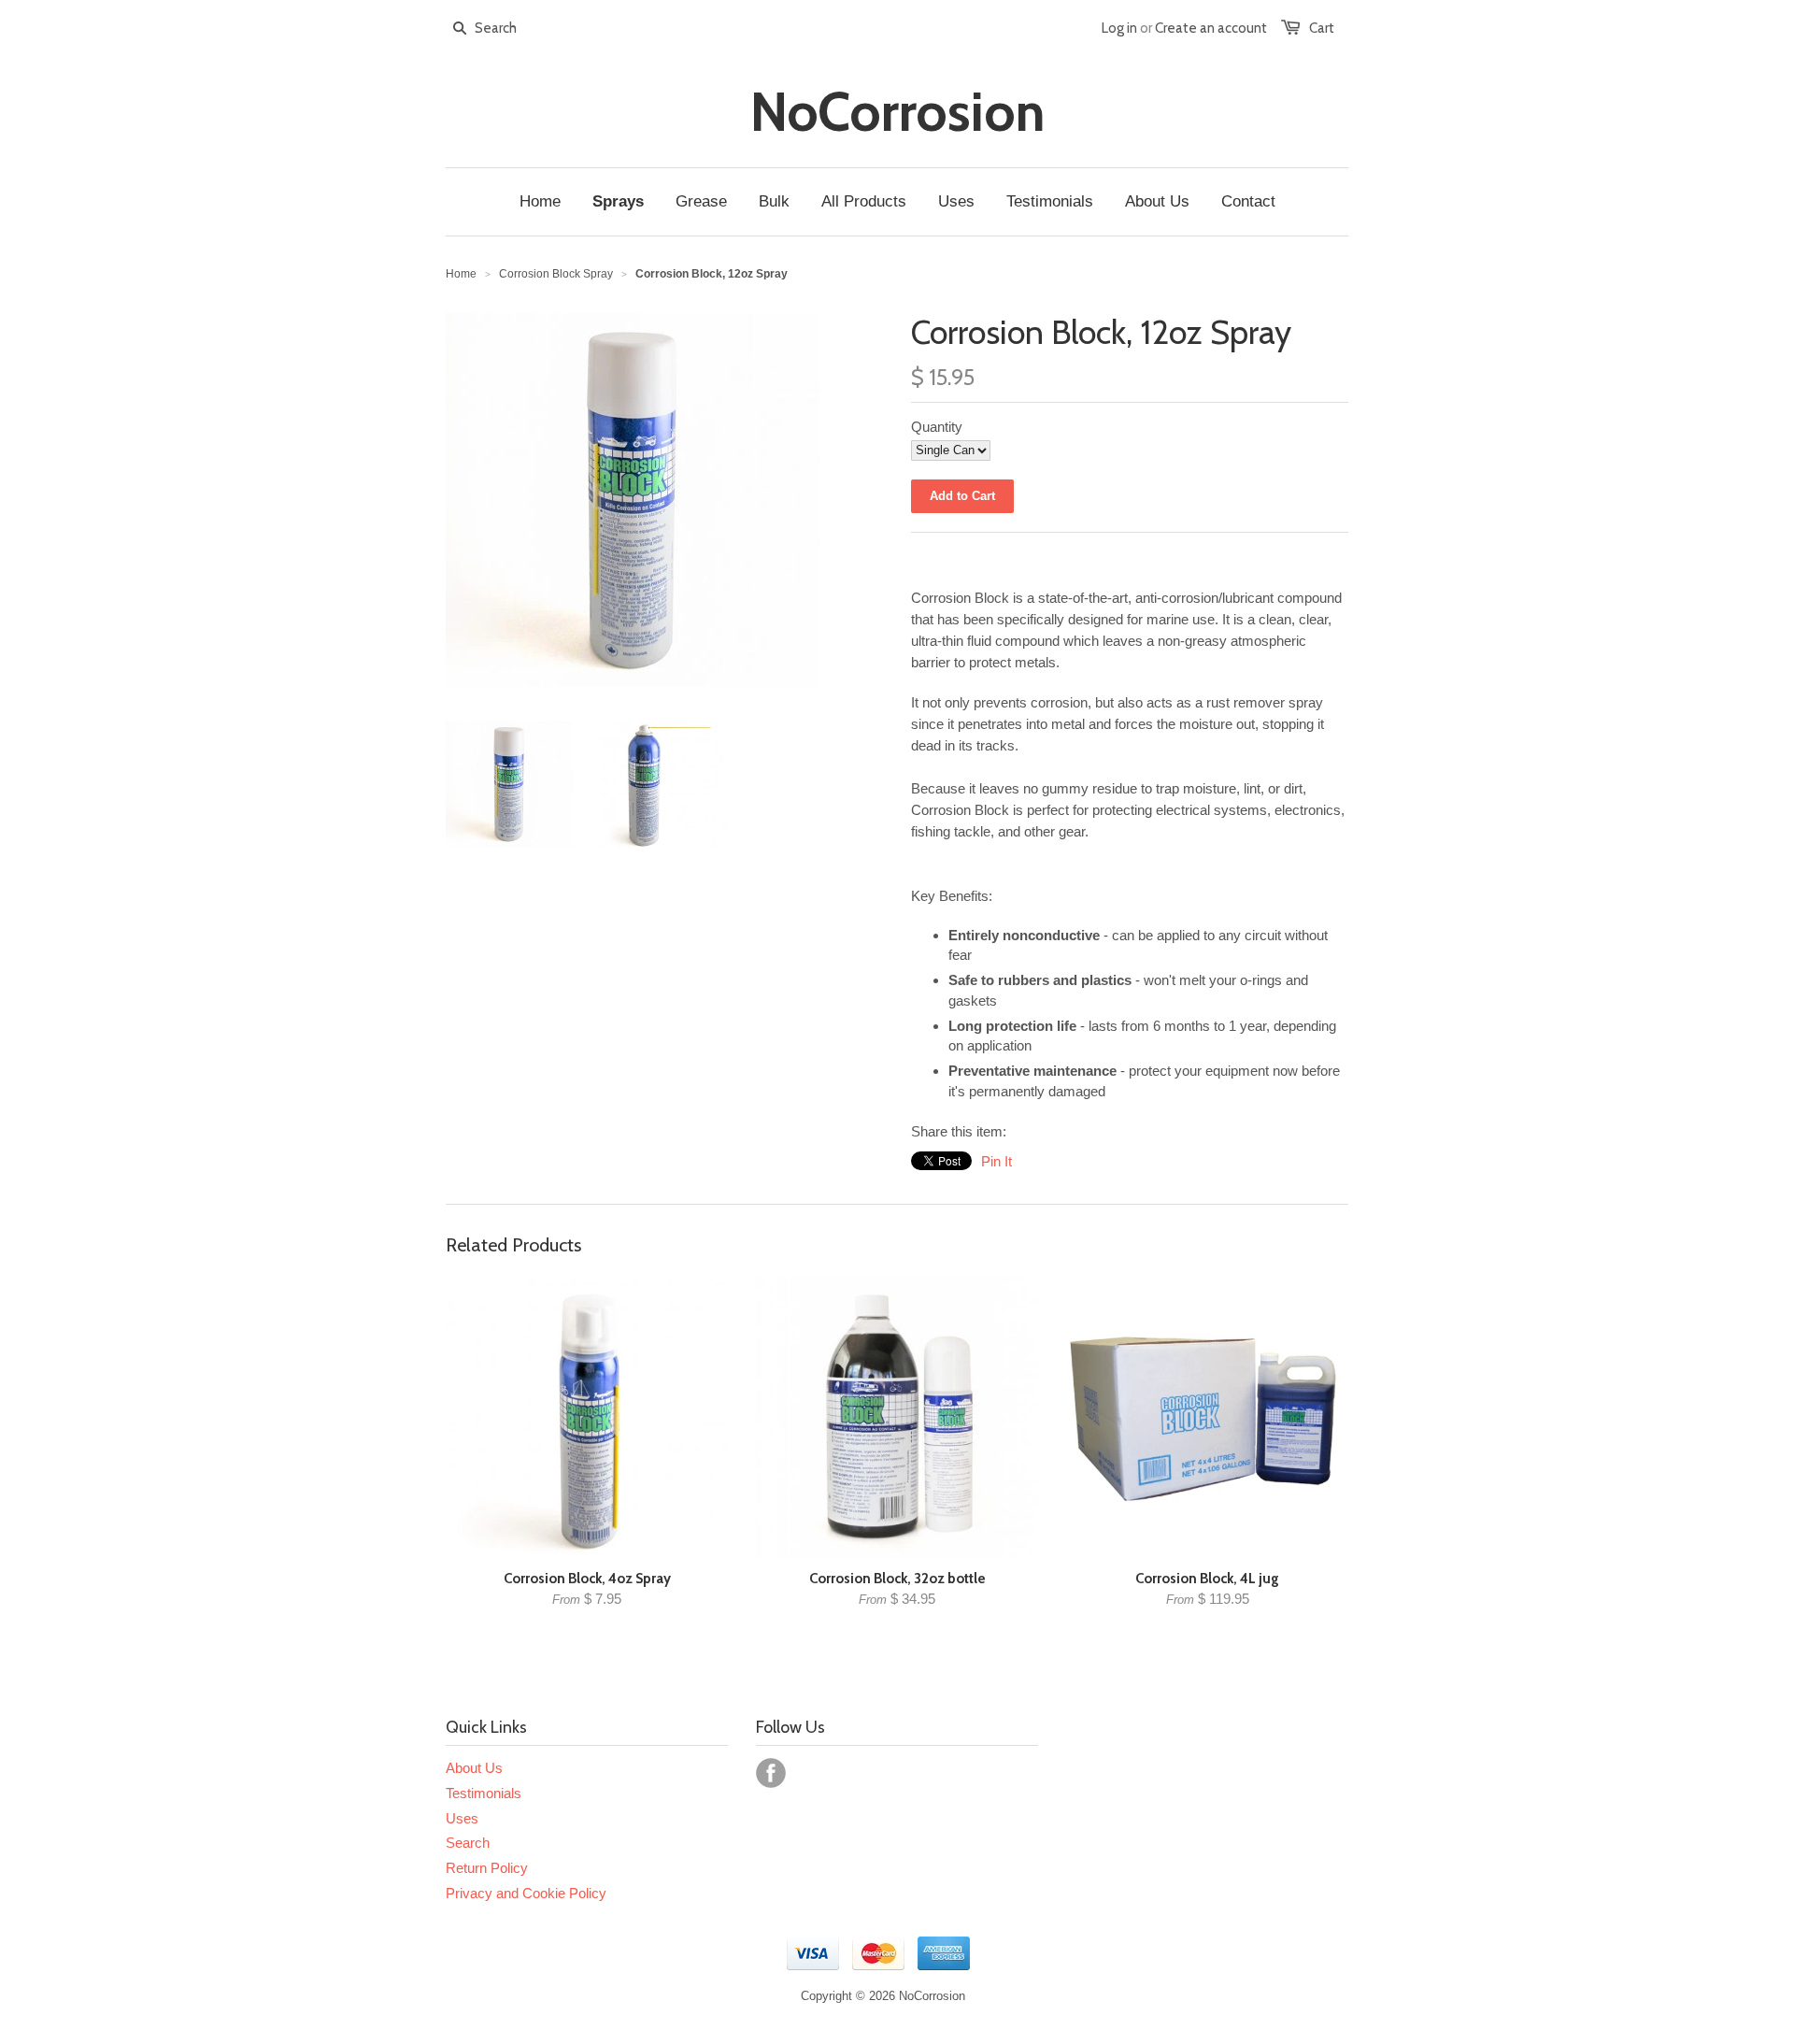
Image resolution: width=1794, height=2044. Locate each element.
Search (468, 1843)
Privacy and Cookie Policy (526, 1893)
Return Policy (487, 1868)
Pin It (997, 1161)
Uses (462, 1818)
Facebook (771, 1773)
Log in (1119, 28)
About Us (474, 1768)
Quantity (937, 427)
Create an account (1211, 28)
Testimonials (484, 1793)
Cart (1322, 28)
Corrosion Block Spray (556, 274)
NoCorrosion (897, 112)
